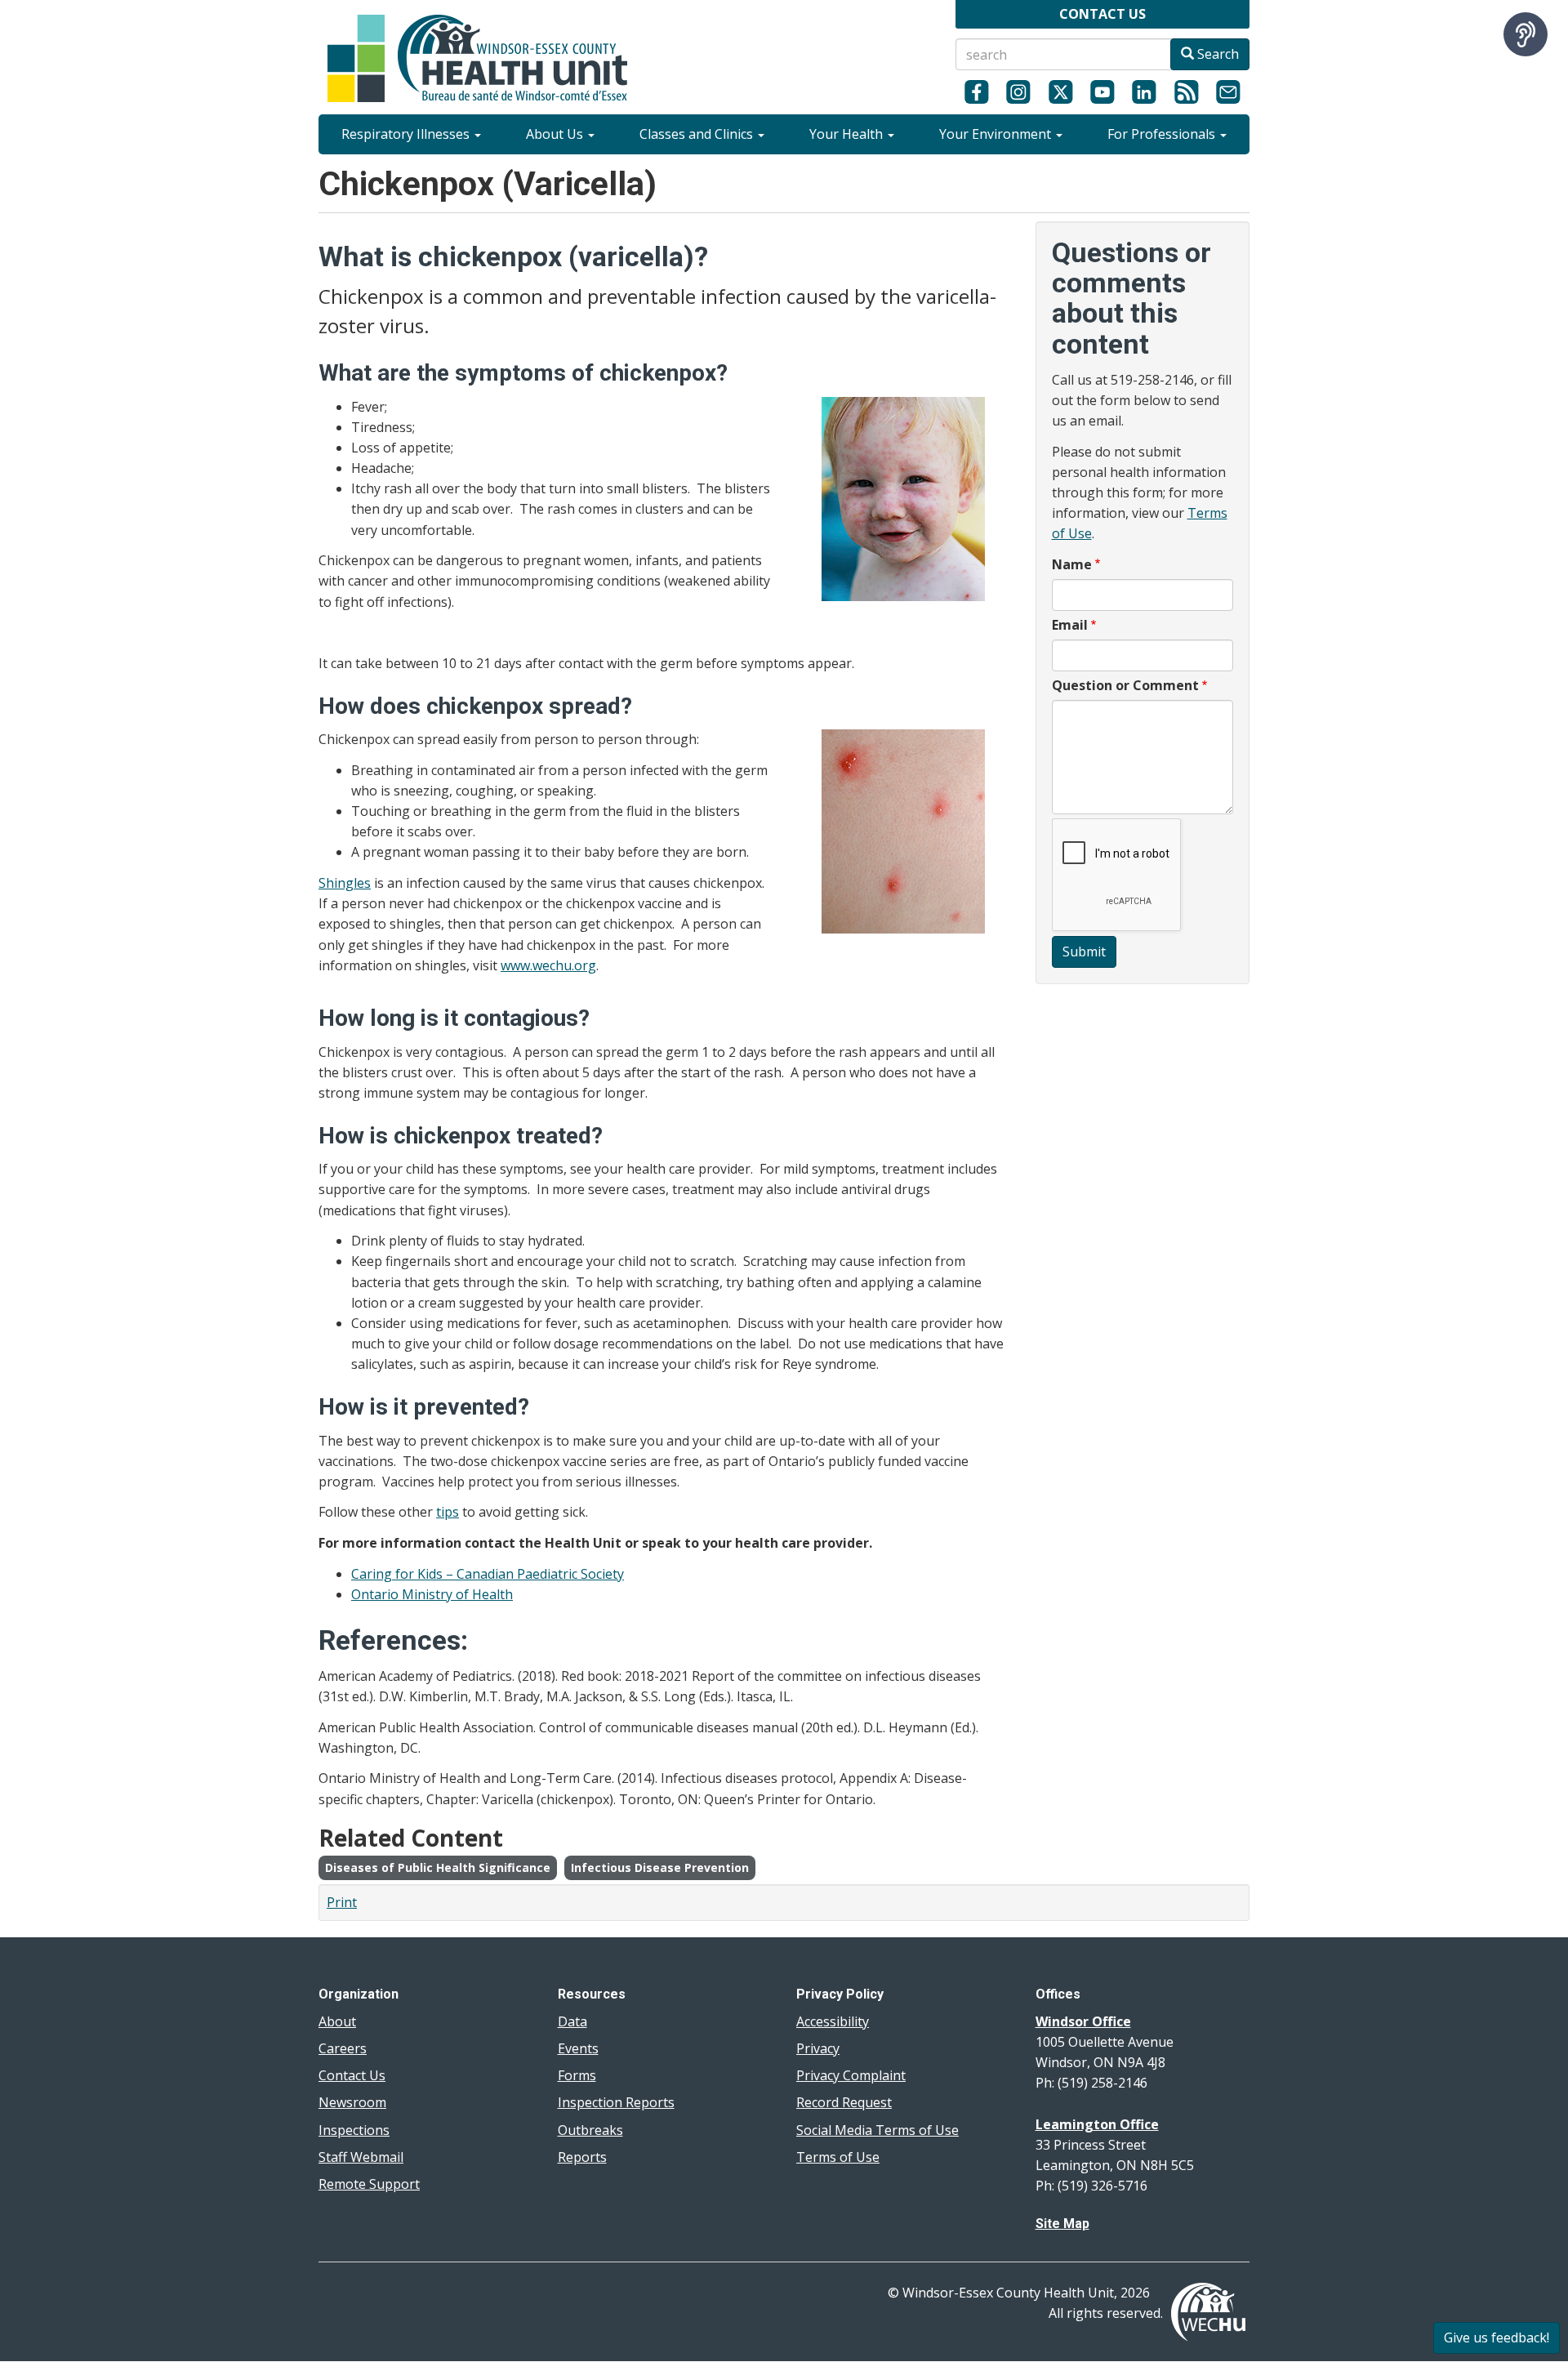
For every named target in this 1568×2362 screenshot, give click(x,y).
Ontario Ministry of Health (432, 1594)
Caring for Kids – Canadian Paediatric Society (488, 1574)
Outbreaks (590, 2130)
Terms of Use (838, 2157)
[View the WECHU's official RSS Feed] (1186, 91)
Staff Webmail (361, 2157)
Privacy (818, 2048)
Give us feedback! (1497, 2337)
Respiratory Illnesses (407, 134)
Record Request (844, 2102)
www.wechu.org (548, 965)
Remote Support (369, 2184)
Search (1216, 54)
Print (342, 1902)
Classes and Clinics (698, 134)
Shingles (345, 883)
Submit (1084, 951)
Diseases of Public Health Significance (438, 1867)
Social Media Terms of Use (878, 2130)
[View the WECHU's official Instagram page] (1018, 91)
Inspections (354, 2130)
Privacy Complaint (851, 2075)
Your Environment (997, 134)
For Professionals (1163, 134)
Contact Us (352, 2075)
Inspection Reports (616, 2102)
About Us (556, 134)
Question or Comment (1125, 685)
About (337, 2021)
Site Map (1062, 2224)
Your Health (848, 134)
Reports (582, 2157)
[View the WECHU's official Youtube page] (1102, 91)
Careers (343, 2048)
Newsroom (352, 2102)
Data (572, 2021)
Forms (577, 2075)
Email (1070, 625)
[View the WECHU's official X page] (1060, 91)
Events (578, 2048)
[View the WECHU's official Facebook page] (976, 91)
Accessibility (833, 2021)
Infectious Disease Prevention (660, 1867)
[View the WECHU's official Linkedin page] (1145, 91)
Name (1072, 564)
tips (448, 1512)
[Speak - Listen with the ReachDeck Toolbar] (1526, 34)
